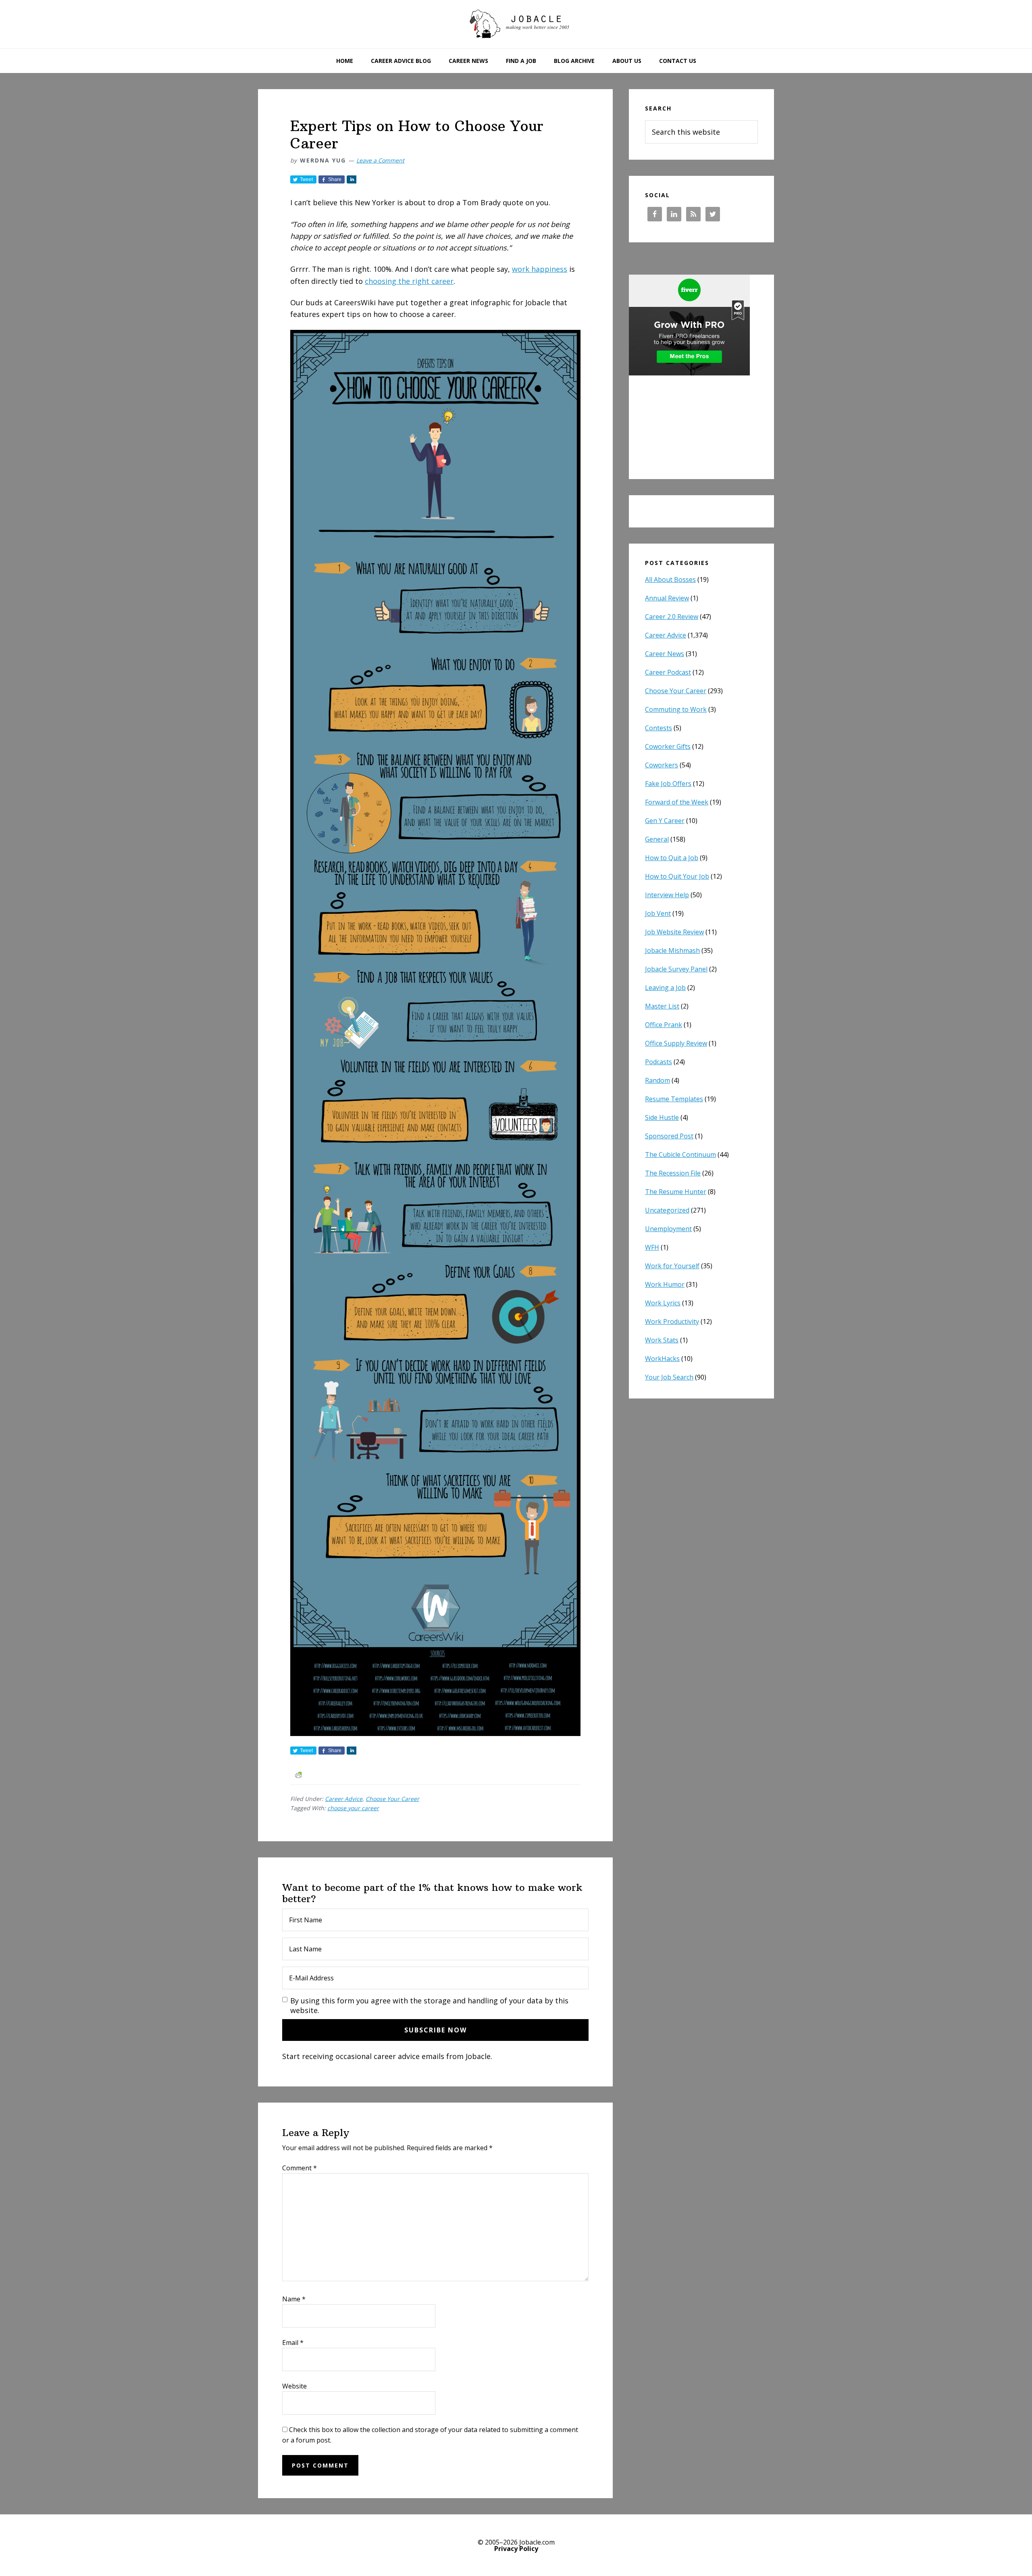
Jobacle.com (516, 24)
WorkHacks (662, 1359)
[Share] (352, 179)
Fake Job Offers (668, 784)
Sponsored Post (669, 1136)
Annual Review (667, 598)
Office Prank (664, 1025)
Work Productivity (672, 1321)
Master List (662, 1006)
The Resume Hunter (676, 1192)
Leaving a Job (665, 988)
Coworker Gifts (668, 746)
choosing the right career (409, 281)
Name (294, 2299)
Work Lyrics (663, 1303)
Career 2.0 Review (672, 617)
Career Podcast (668, 672)
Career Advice (344, 1799)
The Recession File (673, 1173)
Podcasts (659, 1062)
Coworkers (662, 765)
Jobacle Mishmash (672, 950)
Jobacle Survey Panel (676, 969)
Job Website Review (674, 932)
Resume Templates (674, 1099)
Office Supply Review (676, 1043)
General (657, 839)
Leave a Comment (380, 160)
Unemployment (668, 1229)
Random (657, 1080)
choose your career (353, 1808)
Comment (300, 2168)
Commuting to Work (676, 709)
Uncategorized (667, 1210)
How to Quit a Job (672, 858)
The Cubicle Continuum (680, 1155)
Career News (665, 654)
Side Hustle (662, 1117)
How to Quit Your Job (677, 876)
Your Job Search (669, 1377)
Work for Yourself (672, 1266)
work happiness (540, 269)
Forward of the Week (677, 802)
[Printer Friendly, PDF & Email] (298, 1774)
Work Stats (662, 1340)
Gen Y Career (665, 821)
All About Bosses (670, 579)
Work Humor (665, 1284)
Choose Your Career (392, 1799)
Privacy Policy (516, 2549)
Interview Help (667, 895)
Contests (659, 728)
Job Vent (658, 913)
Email (293, 2343)
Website (294, 2386)
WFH (652, 1247)
